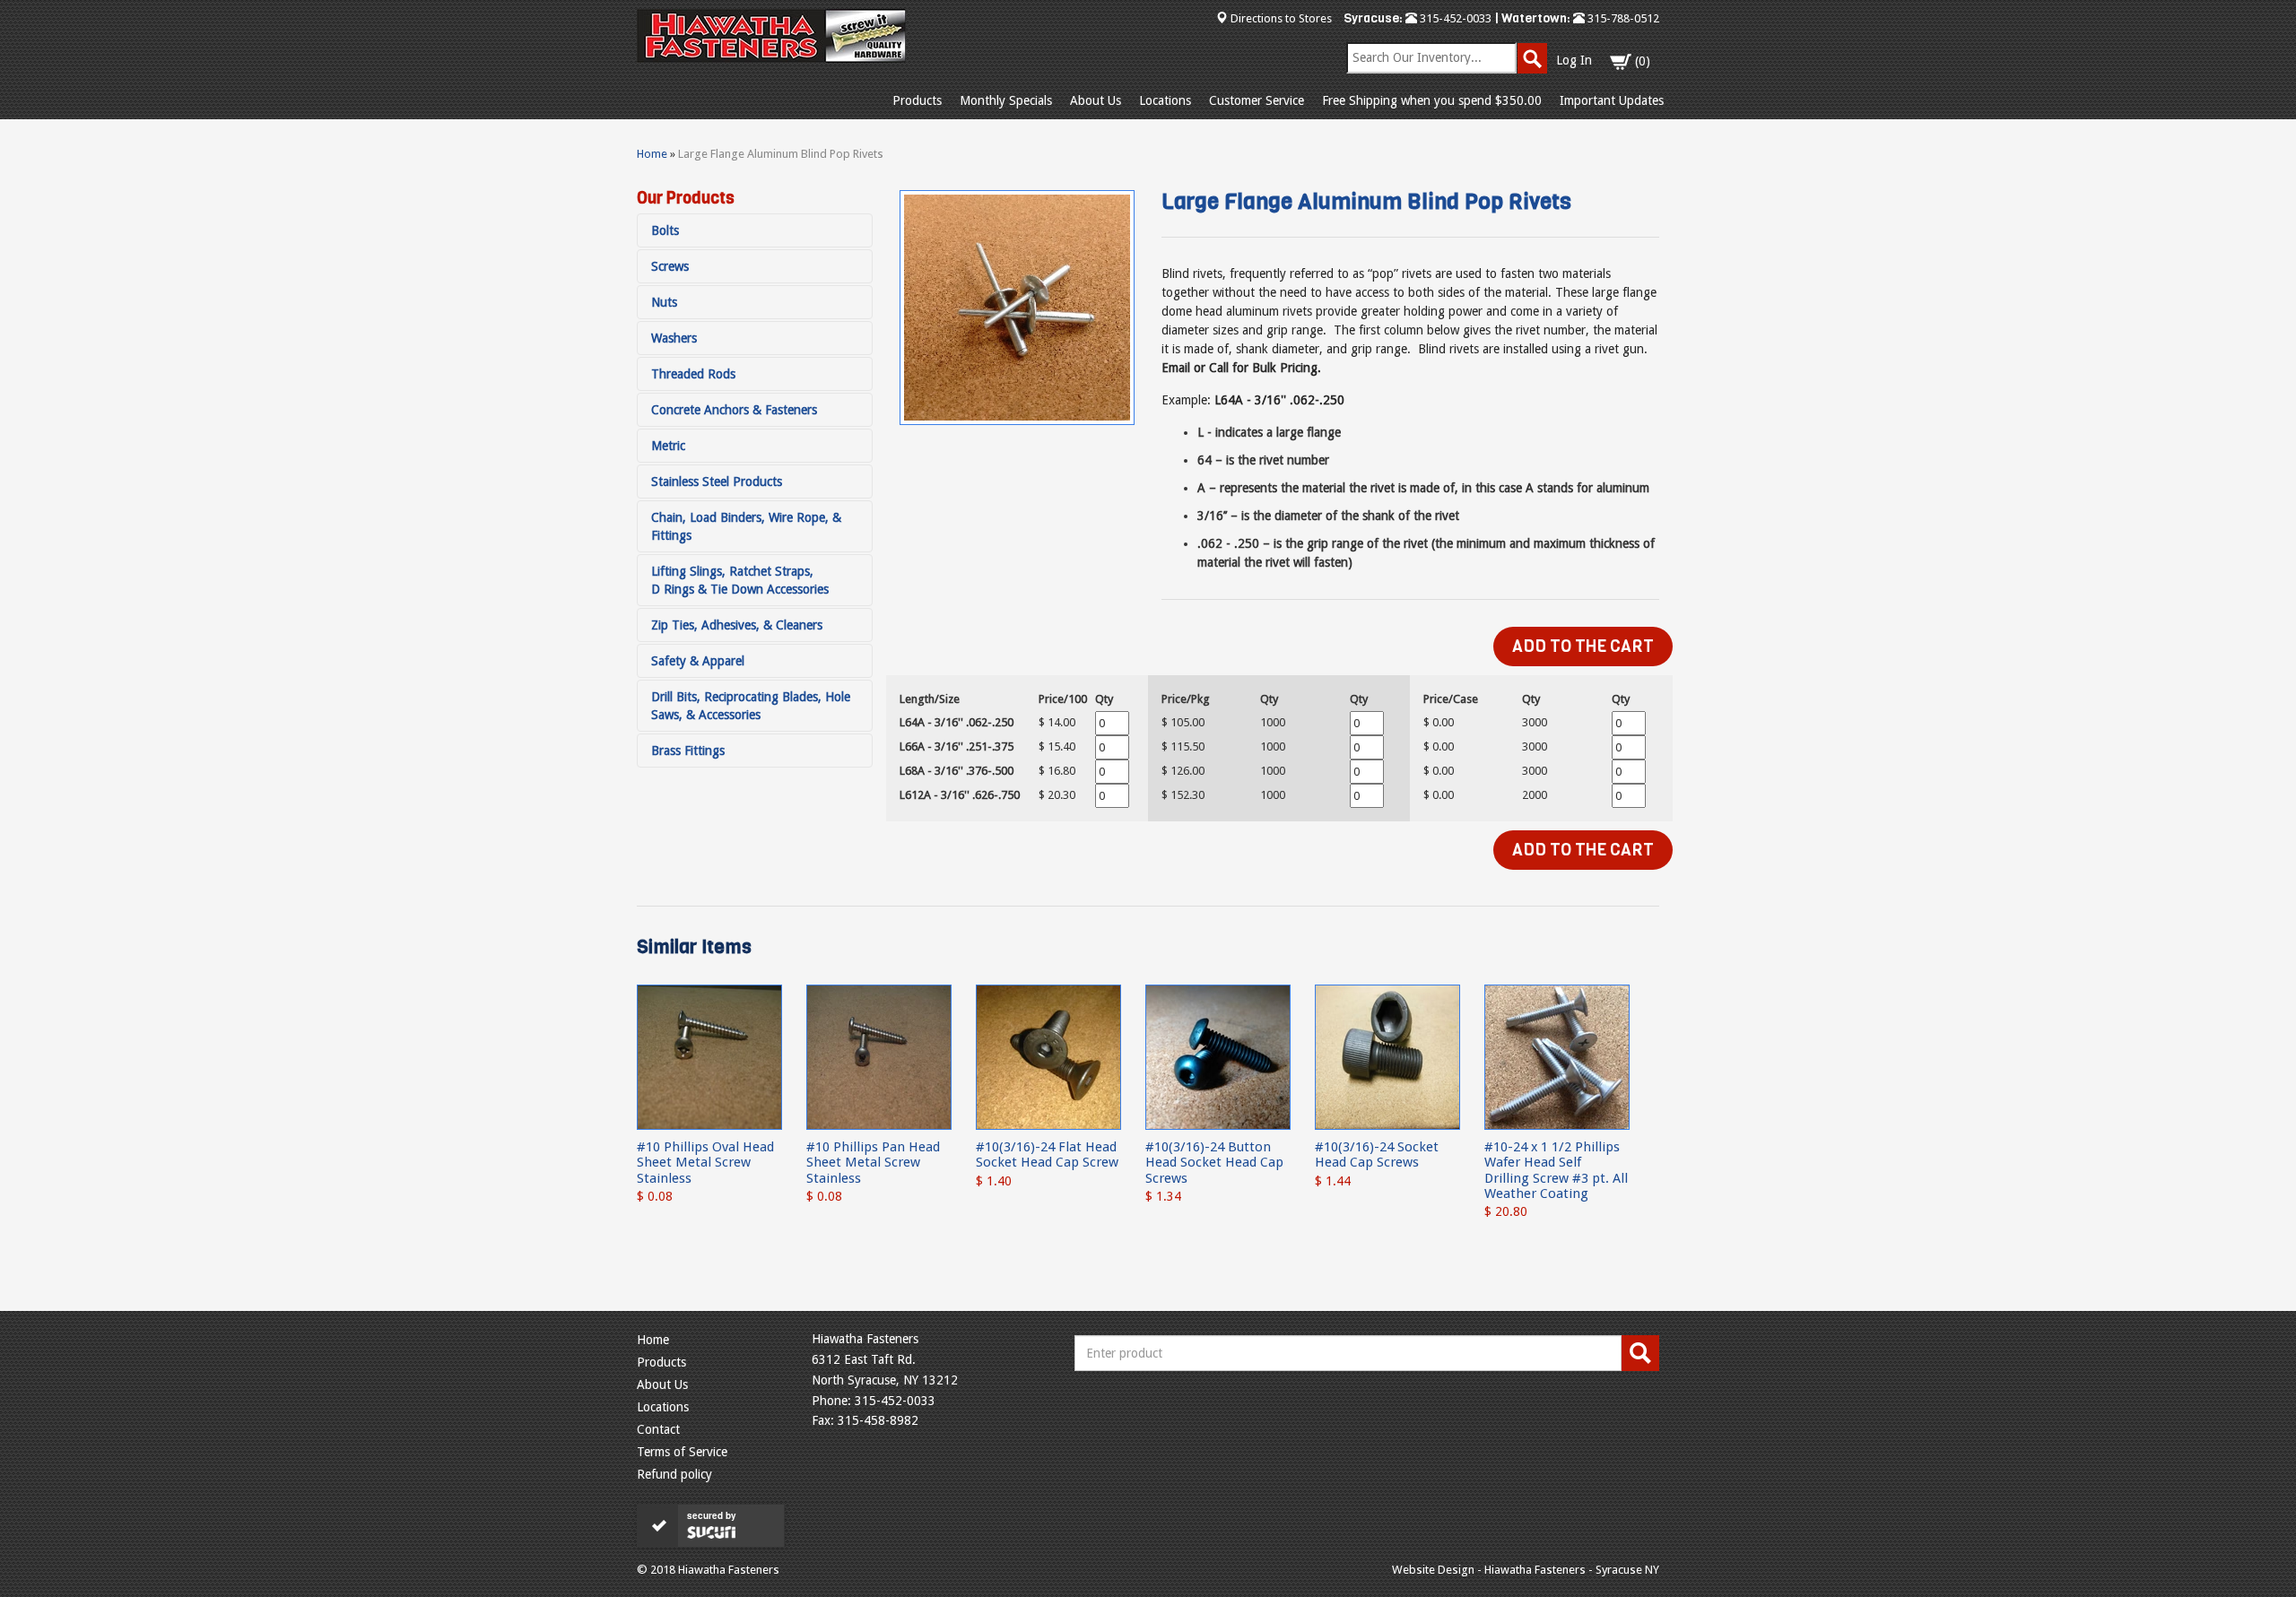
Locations (1165, 100)
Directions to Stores (1281, 18)
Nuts (664, 302)
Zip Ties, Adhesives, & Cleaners (737, 625)
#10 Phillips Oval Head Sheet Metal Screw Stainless (705, 1163)
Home (652, 154)
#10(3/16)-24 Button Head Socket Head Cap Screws (1214, 1163)
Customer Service (1257, 100)
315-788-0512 (1622, 18)
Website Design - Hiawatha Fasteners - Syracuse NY (1526, 1570)
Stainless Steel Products (717, 482)
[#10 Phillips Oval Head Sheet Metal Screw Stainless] (709, 1056)
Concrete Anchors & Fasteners (734, 410)
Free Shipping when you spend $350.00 (1432, 100)
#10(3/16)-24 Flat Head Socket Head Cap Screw (1047, 1154)
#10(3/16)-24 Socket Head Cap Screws (1377, 1154)
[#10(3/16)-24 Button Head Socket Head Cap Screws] (1218, 1056)
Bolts (665, 230)
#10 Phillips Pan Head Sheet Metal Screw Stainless (873, 1163)
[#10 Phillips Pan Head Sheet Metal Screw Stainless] (879, 1056)
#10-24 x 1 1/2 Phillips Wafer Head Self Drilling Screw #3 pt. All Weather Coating (1556, 1170)
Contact (658, 1429)
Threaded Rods (693, 374)
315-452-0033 (1454, 18)
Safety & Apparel (698, 661)
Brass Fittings (688, 751)
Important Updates (1612, 100)
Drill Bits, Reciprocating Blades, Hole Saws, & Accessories (751, 706)
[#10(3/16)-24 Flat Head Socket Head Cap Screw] (1048, 1056)
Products (917, 100)
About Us (1096, 100)
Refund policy (674, 1474)
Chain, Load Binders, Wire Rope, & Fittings (746, 526)
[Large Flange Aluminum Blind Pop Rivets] (1017, 308)
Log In (1574, 60)
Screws (670, 266)
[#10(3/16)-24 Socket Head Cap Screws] (1387, 1056)
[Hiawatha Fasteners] (771, 36)
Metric (668, 446)
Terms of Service (682, 1452)
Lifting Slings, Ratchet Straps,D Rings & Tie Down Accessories (740, 580)
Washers (674, 338)
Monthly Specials (1006, 100)
